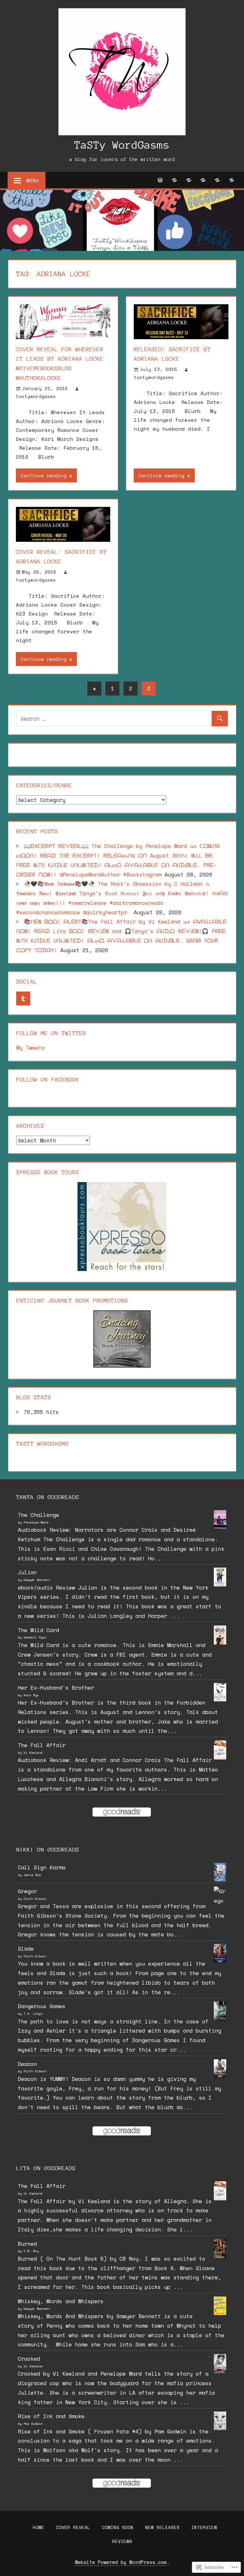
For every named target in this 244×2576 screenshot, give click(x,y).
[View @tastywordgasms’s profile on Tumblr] (23, 999)
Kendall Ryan (35, 1637)
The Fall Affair (42, 1745)
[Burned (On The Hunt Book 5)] (220, 2257)
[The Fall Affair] (220, 1757)
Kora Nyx (31, 1695)
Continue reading (44, 475)
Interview (204, 2527)
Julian (27, 1572)
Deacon (27, 2064)
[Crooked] (220, 2372)
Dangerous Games (42, 2006)
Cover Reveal (73, 2527)
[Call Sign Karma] (220, 1880)
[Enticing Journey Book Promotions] (122, 1365)
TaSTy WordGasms (122, 145)
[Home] (160, 180)
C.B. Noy (31, 2251)
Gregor (27, 1891)
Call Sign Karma (42, 1867)
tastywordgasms (36, 396)
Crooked (29, 2359)
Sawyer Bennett (37, 1580)
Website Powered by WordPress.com (121, 2562)
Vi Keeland (33, 1753)
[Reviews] (232, 180)
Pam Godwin (33, 2424)
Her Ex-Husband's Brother (56, 1688)
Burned (27, 2244)
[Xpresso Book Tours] (122, 1269)
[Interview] (217, 180)
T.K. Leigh (33, 2014)
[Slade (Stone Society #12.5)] (220, 1961)
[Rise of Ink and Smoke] (220, 2428)
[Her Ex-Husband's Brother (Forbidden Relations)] (220, 1699)
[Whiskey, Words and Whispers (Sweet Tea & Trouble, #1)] (220, 2313)
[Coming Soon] (189, 180)
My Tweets (30, 1048)
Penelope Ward (36, 1522)
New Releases (162, 2527)
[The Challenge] (220, 1528)
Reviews (122, 2541)
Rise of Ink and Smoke (51, 2416)
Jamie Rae (32, 1875)
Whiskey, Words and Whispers (61, 2301)
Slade (26, 1949)
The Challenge (38, 1515)
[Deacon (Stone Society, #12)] (220, 2076)
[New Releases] (203, 180)
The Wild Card (38, 1630)
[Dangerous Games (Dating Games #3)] (220, 2018)
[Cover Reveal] (175, 180)
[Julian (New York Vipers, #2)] (220, 1584)
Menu (33, 180)
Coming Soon (118, 2527)
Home (38, 2527)
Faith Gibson (35, 1899)
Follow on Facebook (48, 1079)
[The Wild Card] (220, 1643)
